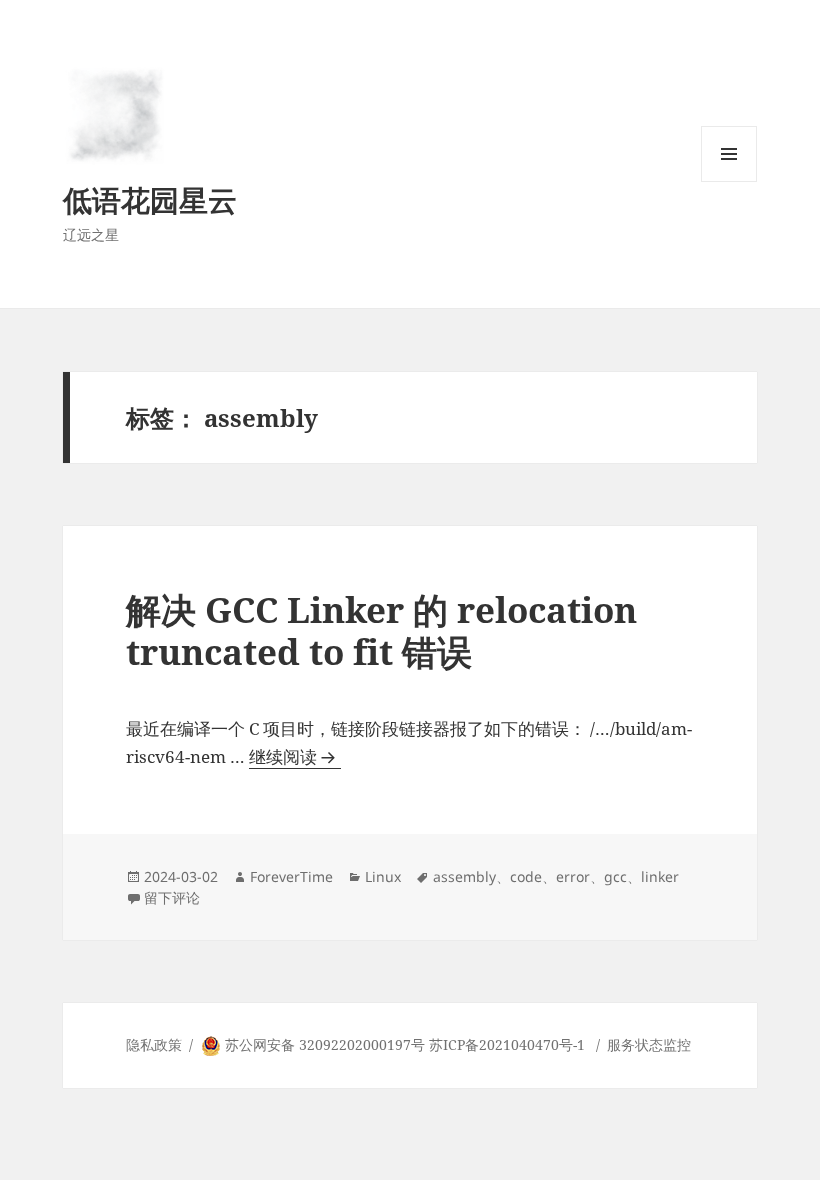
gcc (615, 876)
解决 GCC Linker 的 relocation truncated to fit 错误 (381, 630)
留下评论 (172, 897)
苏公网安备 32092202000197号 (325, 1044)
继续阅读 (295, 757)
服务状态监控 (649, 1044)
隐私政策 (154, 1044)
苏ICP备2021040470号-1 (507, 1044)
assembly (464, 876)
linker (660, 876)
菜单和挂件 (729, 181)
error (573, 876)
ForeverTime (291, 876)
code (526, 876)
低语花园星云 (150, 199)
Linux (383, 876)
